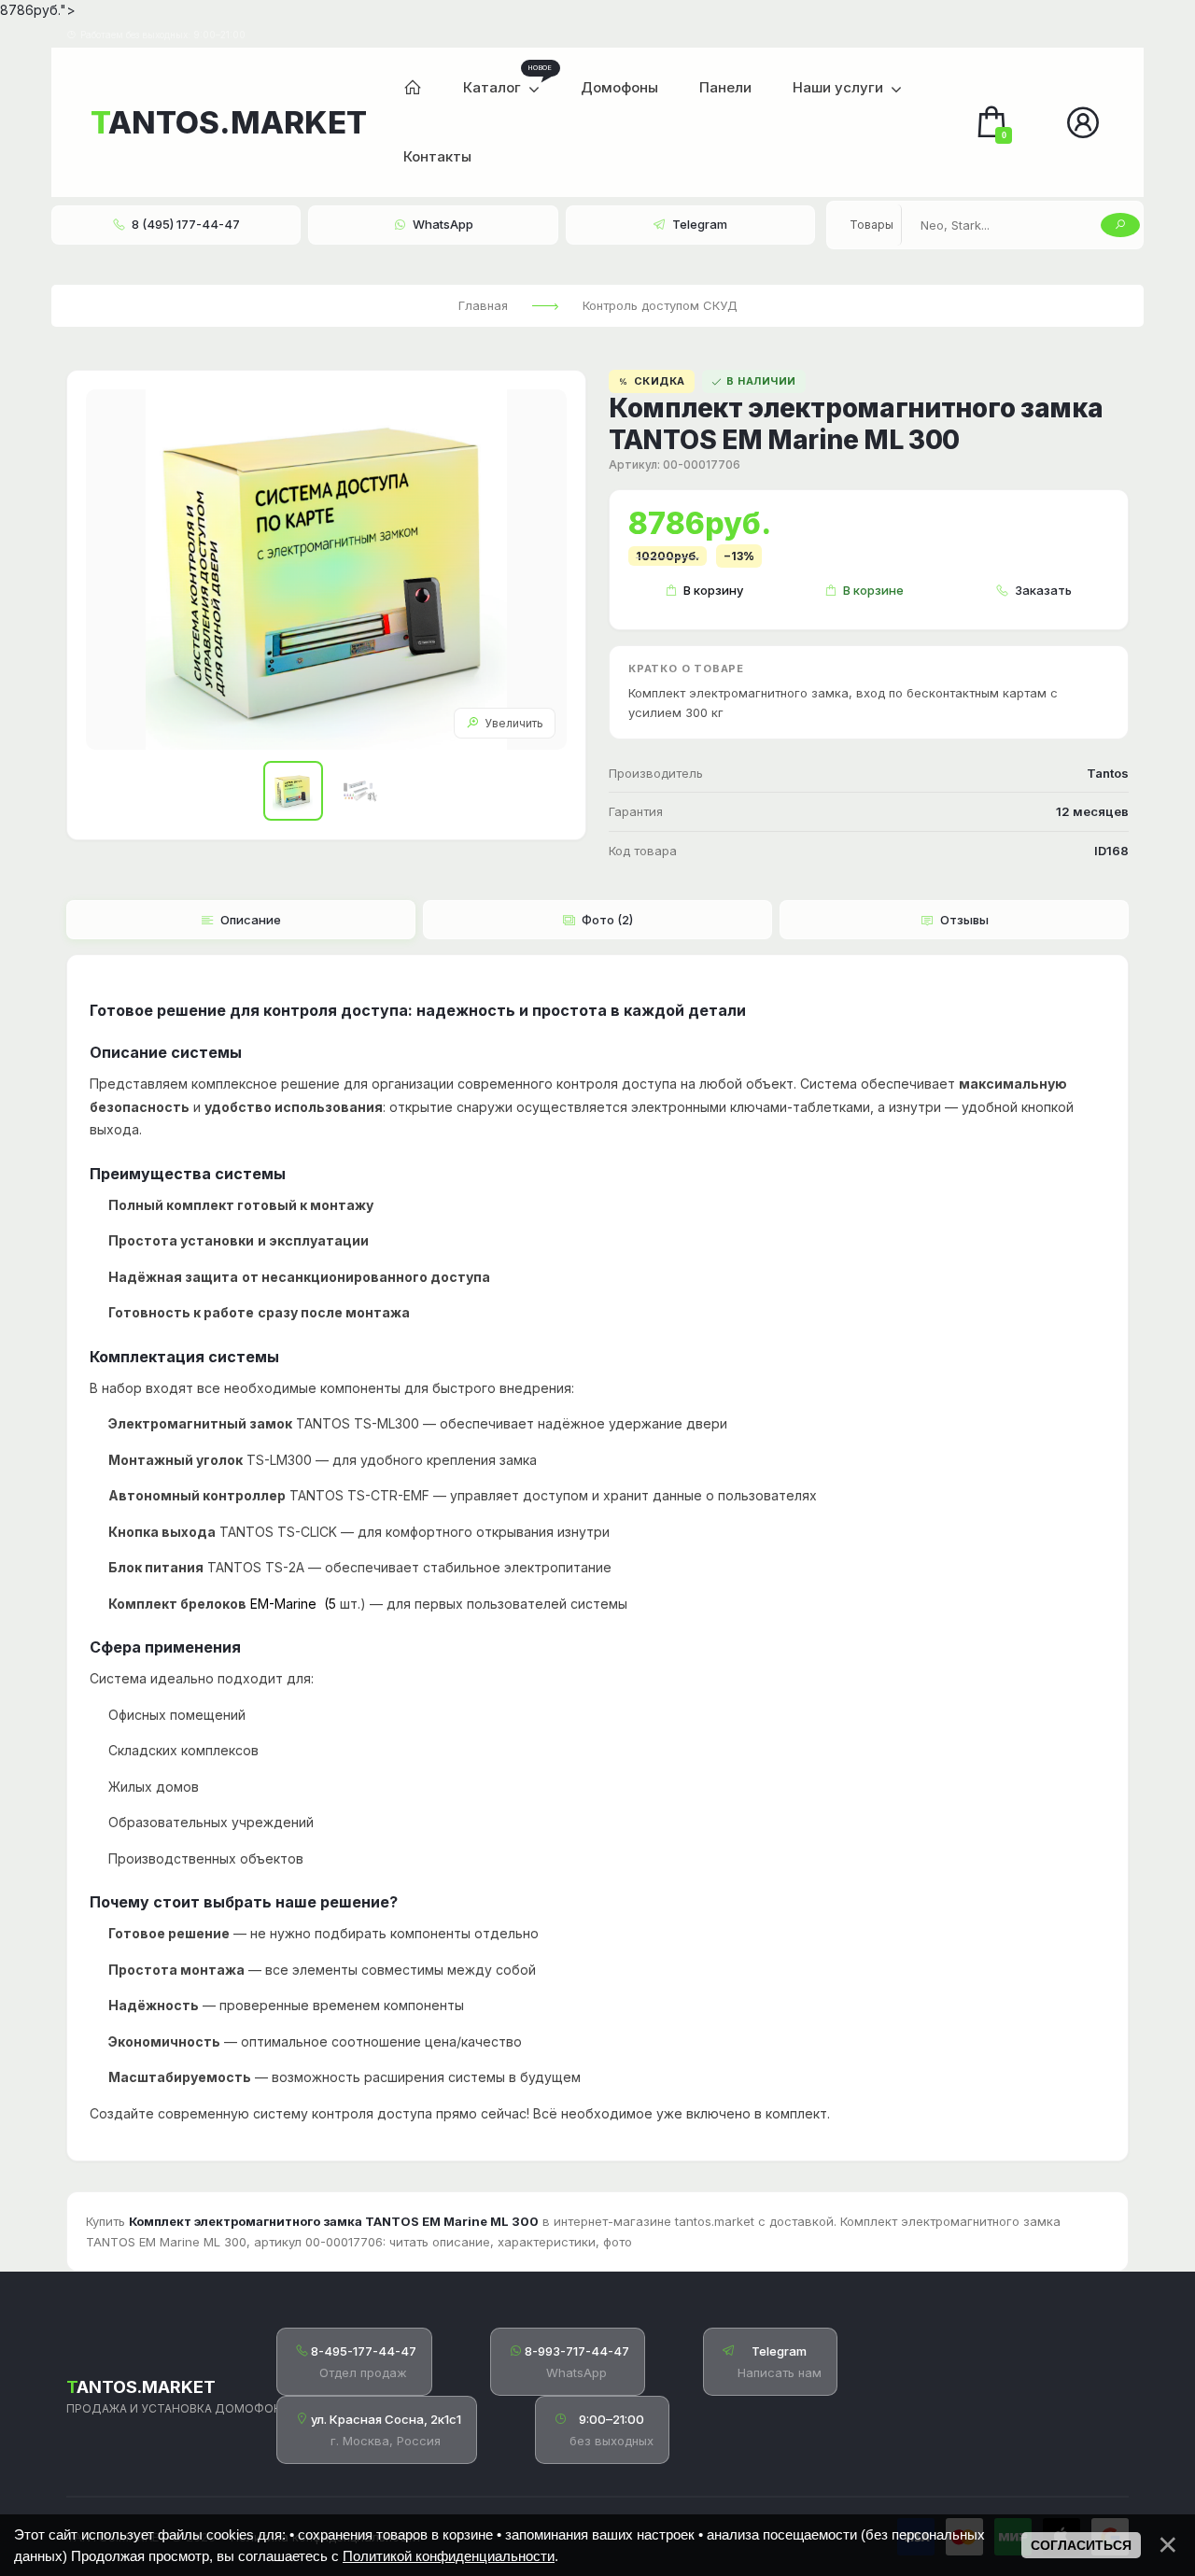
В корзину (713, 590)
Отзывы (964, 920)
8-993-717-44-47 (577, 2351)
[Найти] (1120, 225)
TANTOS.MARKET (228, 122)
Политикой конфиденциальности (449, 2556)
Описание (251, 920)
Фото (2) (607, 920)
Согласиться (1081, 2545)
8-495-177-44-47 (364, 2351)
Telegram (779, 2351)
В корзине (873, 590)
